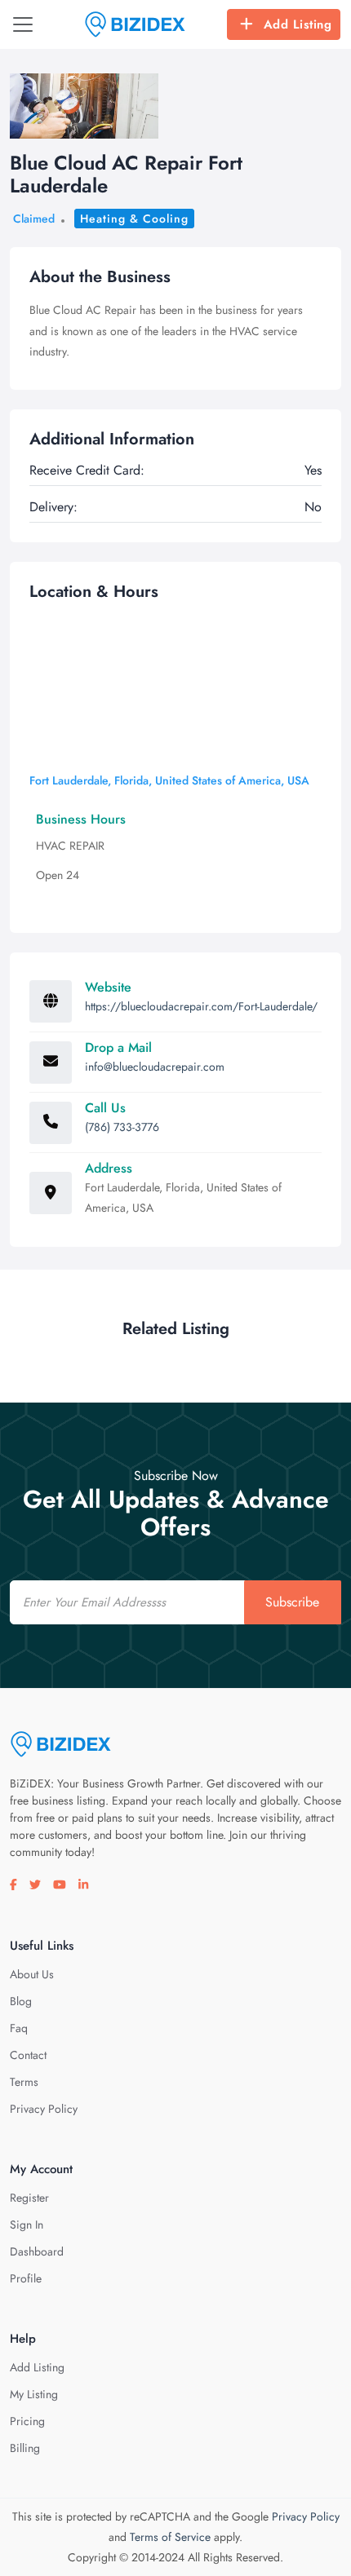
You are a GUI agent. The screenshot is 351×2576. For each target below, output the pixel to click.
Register (29, 2198)
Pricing (27, 2421)
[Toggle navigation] (23, 24)
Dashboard (37, 2251)
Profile (26, 2278)
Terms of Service (170, 2537)
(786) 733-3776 (122, 1127)
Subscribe (292, 1602)
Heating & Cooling (134, 219)
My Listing (34, 2394)
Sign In (27, 2225)
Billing (25, 2448)
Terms (24, 2082)
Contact (28, 2055)
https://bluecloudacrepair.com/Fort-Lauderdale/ (201, 1006)
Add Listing (298, 24)
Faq (19, 2028)
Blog (21, 2001)
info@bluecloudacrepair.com (155, 1067)
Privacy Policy (44, 2109)
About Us (32, 1974)
